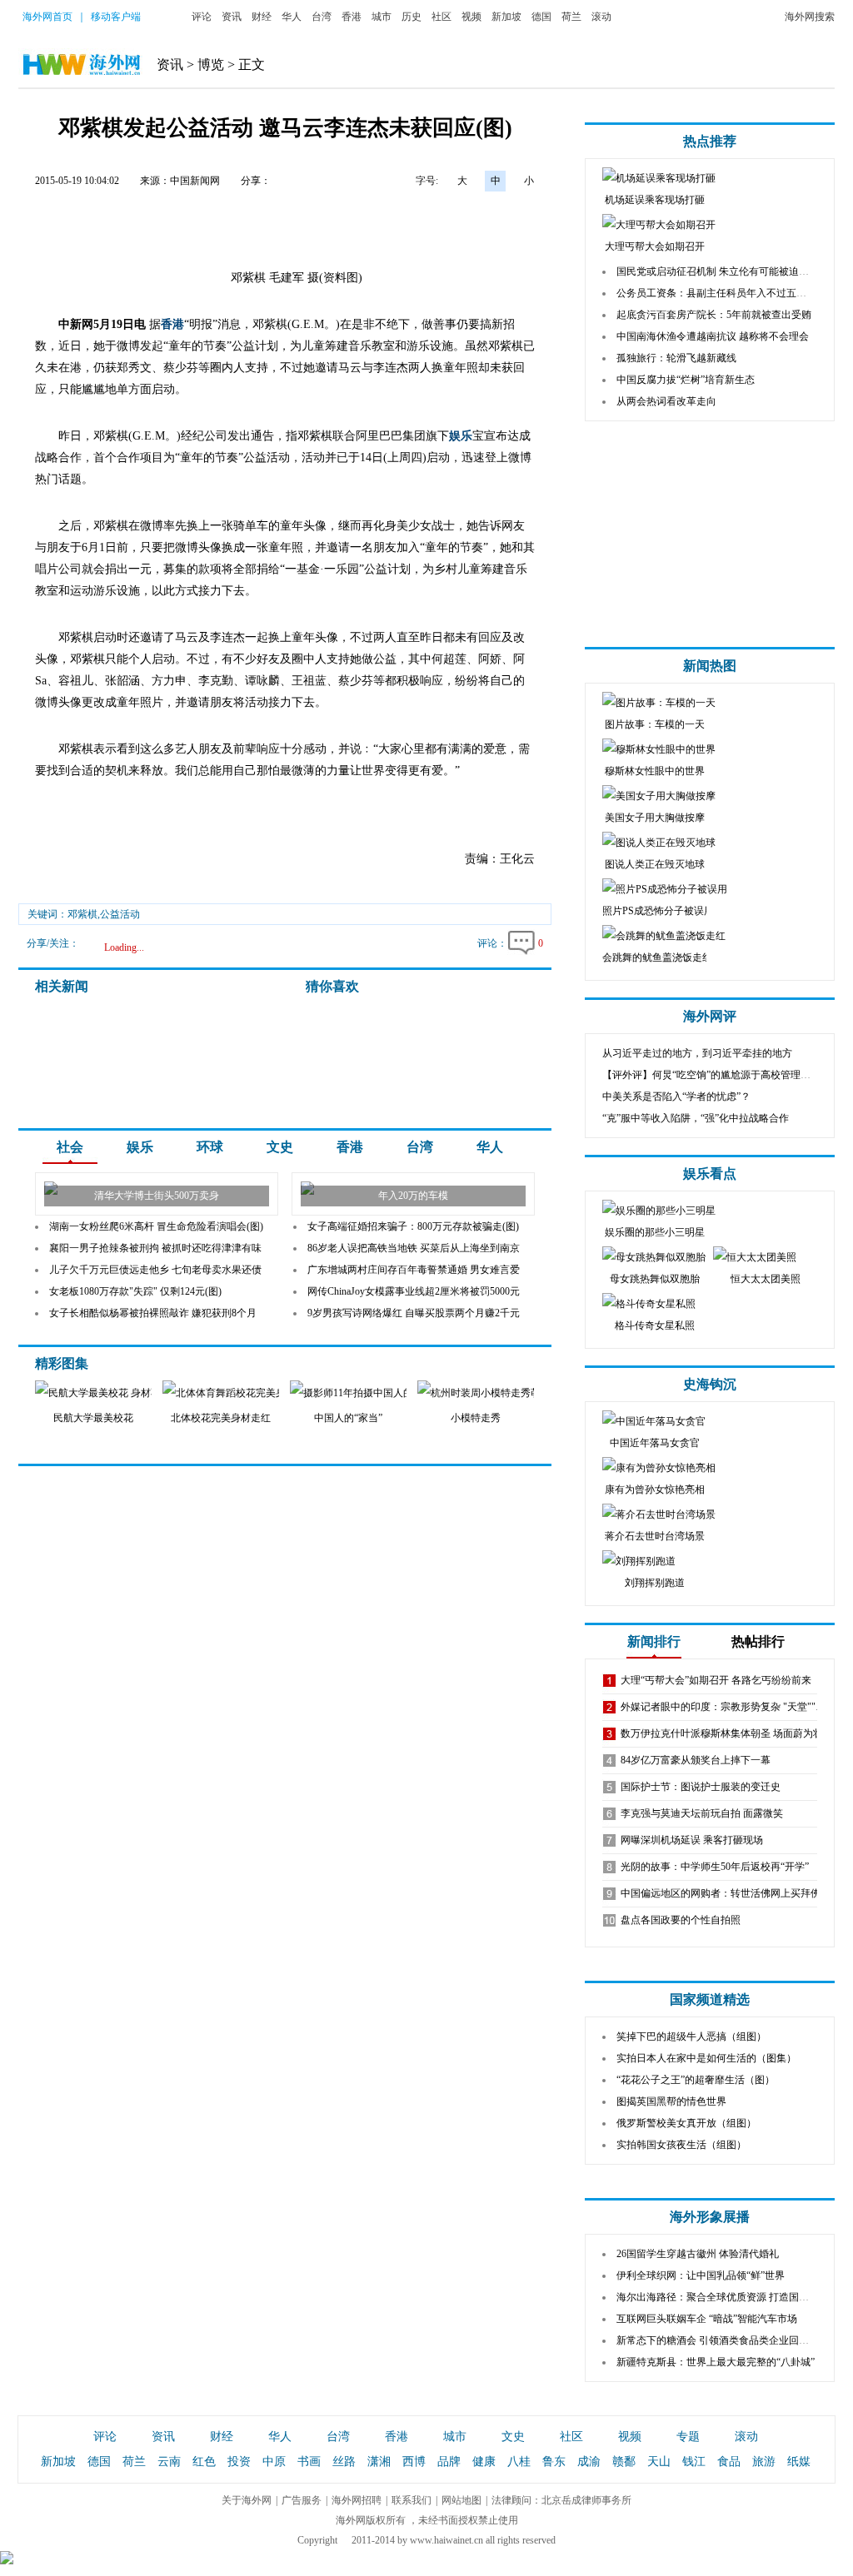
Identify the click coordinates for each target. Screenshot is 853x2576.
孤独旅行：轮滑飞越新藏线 (676, 358)
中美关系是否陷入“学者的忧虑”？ (676, 1097)
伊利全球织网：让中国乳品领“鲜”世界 (701, 2275)
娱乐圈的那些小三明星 (655, 1232)
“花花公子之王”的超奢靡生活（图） (696, 2080)
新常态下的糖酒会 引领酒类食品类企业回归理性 (723, 2340)
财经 (262, 17)
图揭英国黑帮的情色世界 (671, 2101)
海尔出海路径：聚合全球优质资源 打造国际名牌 (723, 2297)
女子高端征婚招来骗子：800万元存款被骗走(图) (413, 1226)
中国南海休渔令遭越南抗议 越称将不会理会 (713, 336)
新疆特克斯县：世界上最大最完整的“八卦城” (716, 2362)
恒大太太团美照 (766, 1279)
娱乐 (461, 436)
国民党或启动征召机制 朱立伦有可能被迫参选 (718, 271)
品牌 (449, 2462)
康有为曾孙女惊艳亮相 (655, 1489)
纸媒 (799, 2462)
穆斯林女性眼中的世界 (655, 771)
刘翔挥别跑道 (655, 1583)
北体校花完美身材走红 (221, 1418)
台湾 (322, 17)
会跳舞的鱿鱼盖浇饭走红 (657, 957)
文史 (280, 1147)
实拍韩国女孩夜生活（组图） (681, 2145)
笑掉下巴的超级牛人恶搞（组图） (691, 2036)
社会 (70, 1147)
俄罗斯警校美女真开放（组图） (686, 2123)
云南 (169, 2462)
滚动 (601, 17)
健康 (484, 2462)
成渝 (589, 2462)
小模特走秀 (476, 1418)
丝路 (344, 2462)
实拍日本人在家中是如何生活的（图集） (706, 2058)
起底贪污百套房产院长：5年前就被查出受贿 (714, 315)
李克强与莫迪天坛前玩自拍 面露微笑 (702, 1813)
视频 (471, 17)
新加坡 (506, 17)
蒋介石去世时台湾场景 (655, 1536)
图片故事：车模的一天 (655, 724)
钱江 (694, 2462)
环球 (210, 1147)
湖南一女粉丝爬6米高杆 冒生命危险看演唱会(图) (156, 1226)
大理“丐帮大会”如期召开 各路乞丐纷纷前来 (716, 1680)
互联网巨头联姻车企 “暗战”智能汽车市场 (707, 2319)
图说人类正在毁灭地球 (655, 864)
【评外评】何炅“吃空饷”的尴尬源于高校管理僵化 (711, 1075)
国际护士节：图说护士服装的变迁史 (701, 1787)
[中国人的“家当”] (359, 1393)
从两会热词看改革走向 (666, 401)
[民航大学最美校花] (106, 1393)
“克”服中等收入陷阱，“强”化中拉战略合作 (696, 1118)
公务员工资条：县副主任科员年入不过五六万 (716, 293)
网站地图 (461, 2500)
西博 (414, 2462)
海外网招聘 (357, 2500)
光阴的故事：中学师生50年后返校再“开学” (715, 1867)
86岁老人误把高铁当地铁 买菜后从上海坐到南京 (414, 1248)
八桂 (519, 2462)
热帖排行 (758, 1641)
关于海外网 (247, 2500)
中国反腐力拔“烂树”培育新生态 (686, 380)
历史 (412, 17)
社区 (441, 17)
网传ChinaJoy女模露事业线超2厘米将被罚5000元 (414, 1291)
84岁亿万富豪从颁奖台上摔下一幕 (696, 1760)
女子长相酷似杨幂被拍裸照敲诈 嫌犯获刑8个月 (153, 1313)
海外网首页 (47, 17)
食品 (729, 2462)
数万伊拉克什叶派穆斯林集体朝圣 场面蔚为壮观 (727, 1733)
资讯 (232, 17)
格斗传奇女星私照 (655, 1325)
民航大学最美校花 (93, 1418)
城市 (382, 17)
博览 (211, 65)
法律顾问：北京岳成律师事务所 (561, 2500)
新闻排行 (654, 1641)
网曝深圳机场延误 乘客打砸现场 (692, 1840)
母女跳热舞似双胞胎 (655, 1279)
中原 (274, 2462)
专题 (688, 2437)
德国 (541, 17)
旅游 (764, 2462)
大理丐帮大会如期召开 (655, 246)
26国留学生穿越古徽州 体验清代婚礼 (698, 2254)
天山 (659, 2462)
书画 (309, 2462)
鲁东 (554, 2462)
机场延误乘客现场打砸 (655, 200)
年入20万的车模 (413, 1196)
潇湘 (379, 2462)
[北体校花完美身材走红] (232, 1393)
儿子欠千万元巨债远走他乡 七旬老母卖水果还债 (155, 1270)
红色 (204, 2462)
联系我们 (412, 2500)
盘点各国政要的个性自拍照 (681, 1920)
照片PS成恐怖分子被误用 (658, 911)
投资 (239, 2462)
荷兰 (571, 17)
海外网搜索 (810, 17)
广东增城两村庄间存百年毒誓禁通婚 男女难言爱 (414, 1270)
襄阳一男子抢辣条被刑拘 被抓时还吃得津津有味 (155, 1248)
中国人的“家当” (348, 1418)
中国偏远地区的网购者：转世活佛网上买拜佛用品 (731, 1893)
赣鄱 (624, 2462)
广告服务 (302, 2500)
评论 (202, 17)
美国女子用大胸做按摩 (655, 818)
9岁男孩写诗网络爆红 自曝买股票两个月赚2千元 (414, 1313)
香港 (352, 17)
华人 (292, 17)
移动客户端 (116, 17)
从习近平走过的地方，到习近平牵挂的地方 (697, 1053)
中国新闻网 (195, 181)
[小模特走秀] (487, 1393)
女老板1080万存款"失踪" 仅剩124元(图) (135, 1291)
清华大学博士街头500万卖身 (157, 1196)
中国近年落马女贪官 (655, 1443)
